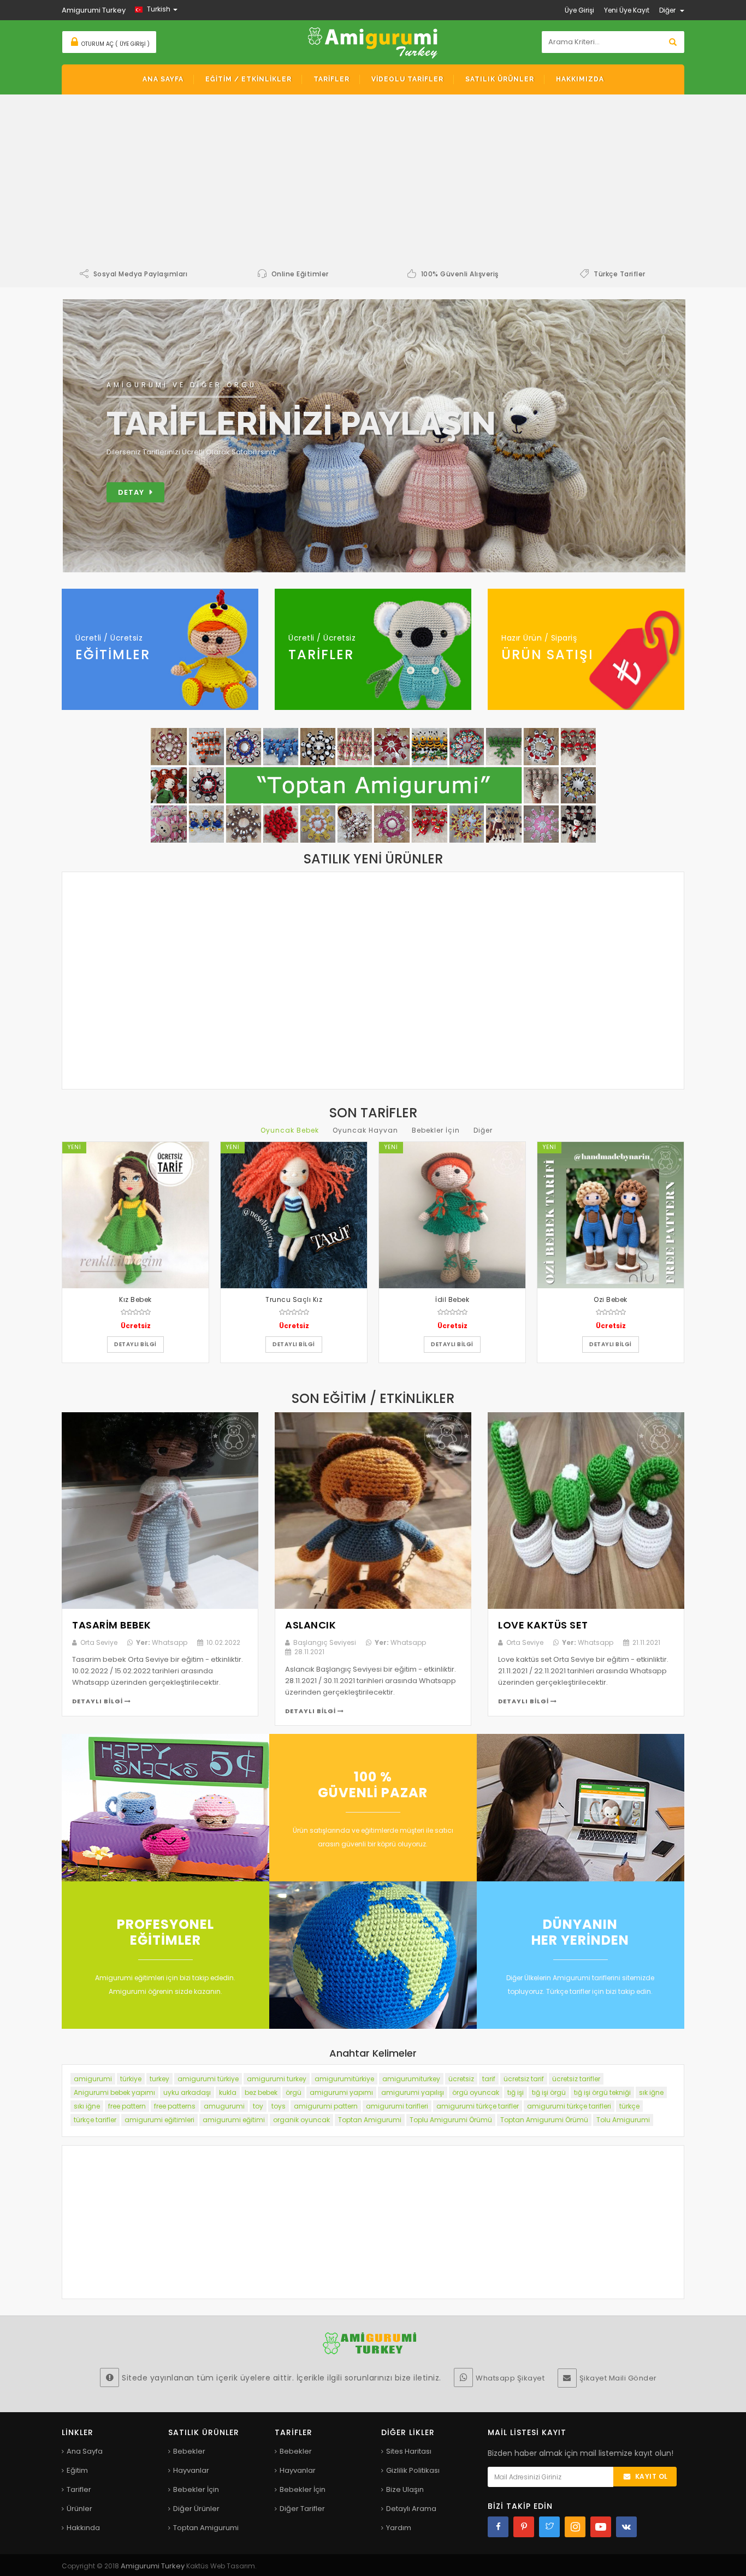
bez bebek (261, 2092)
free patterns (175, 2106)
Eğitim (77, 2470)
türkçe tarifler (95, 2120)
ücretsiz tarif (524, 2079)
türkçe (629, 2106)
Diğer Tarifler (302, 2509)
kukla (228, 2092)
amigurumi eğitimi (234, 2120)
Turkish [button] (159, 9)
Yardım (399, 2528)
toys (279, 2106)
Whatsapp (162, 1642)
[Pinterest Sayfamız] (524, 2527)
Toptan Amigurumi (370, 2120)
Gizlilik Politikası (413, 2470)
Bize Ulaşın (405, 2489)
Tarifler (79, 2489)
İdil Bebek (452, 1299)
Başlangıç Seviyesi (325, 1642)
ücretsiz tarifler (576, 2079)
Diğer (483, 1130)
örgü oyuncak (476, 2092)
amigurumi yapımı (341, 2092)
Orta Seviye (99, 1642)
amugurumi (224, 2106)
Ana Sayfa (85, 2451)
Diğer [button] (668, 10)
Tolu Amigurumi (623, 2120)
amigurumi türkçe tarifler (478, 2106)
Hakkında (83, 2528)
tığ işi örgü (549, 2092)
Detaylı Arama (411, 2509)
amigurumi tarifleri (397, 2106)
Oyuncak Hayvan (365, 1130)
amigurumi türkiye (208, 2079)
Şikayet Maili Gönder (618, 2378)
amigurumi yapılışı (413, 2092)
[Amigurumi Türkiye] (373, 42)
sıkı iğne (87, 2106)
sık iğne (651, 2092)
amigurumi (93, 2079)
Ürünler (79, 2509)
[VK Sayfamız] (626, 2527)
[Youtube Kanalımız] (601, 2527)
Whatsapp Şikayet (510, 2378)
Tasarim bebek (112, 1625)
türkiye (131, 2079)
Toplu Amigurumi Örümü (451, 2120)
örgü (294, 2092)
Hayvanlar (191, 2470)
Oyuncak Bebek (290, 1130)
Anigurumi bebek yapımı (114, 2092)
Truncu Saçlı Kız (294, 1299)
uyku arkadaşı (187, 2092)
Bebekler (189, 2451)
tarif (489, 2079)
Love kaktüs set (543, 1625)
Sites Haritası (409, 2451)
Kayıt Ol (652, 2476)
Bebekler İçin (436, 1130)
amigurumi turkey (277, 2079)
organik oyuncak (301, 2120)
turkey (159, 2079)
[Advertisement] (373, 185)
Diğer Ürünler (196, 2509)
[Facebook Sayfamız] (498, 2527)
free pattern (127, 2106)
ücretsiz (461, 2079)
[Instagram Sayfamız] (575, 2527)
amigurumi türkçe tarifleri (569, 2106)
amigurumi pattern (326, 2106)
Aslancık (310, 1625)
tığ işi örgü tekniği (602, 2092)
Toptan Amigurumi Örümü (544, 2120)
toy (258, 2106)
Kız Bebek (135, 1299)
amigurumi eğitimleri (159, 2120)
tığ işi (516, 2092)
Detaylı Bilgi (98, 1701)
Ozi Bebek (611, 1299)
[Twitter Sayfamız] (549, 2527)
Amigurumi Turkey (153, 2566)
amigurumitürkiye (344, 2079)
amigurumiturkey (411, 2079)
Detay (131, 492)
